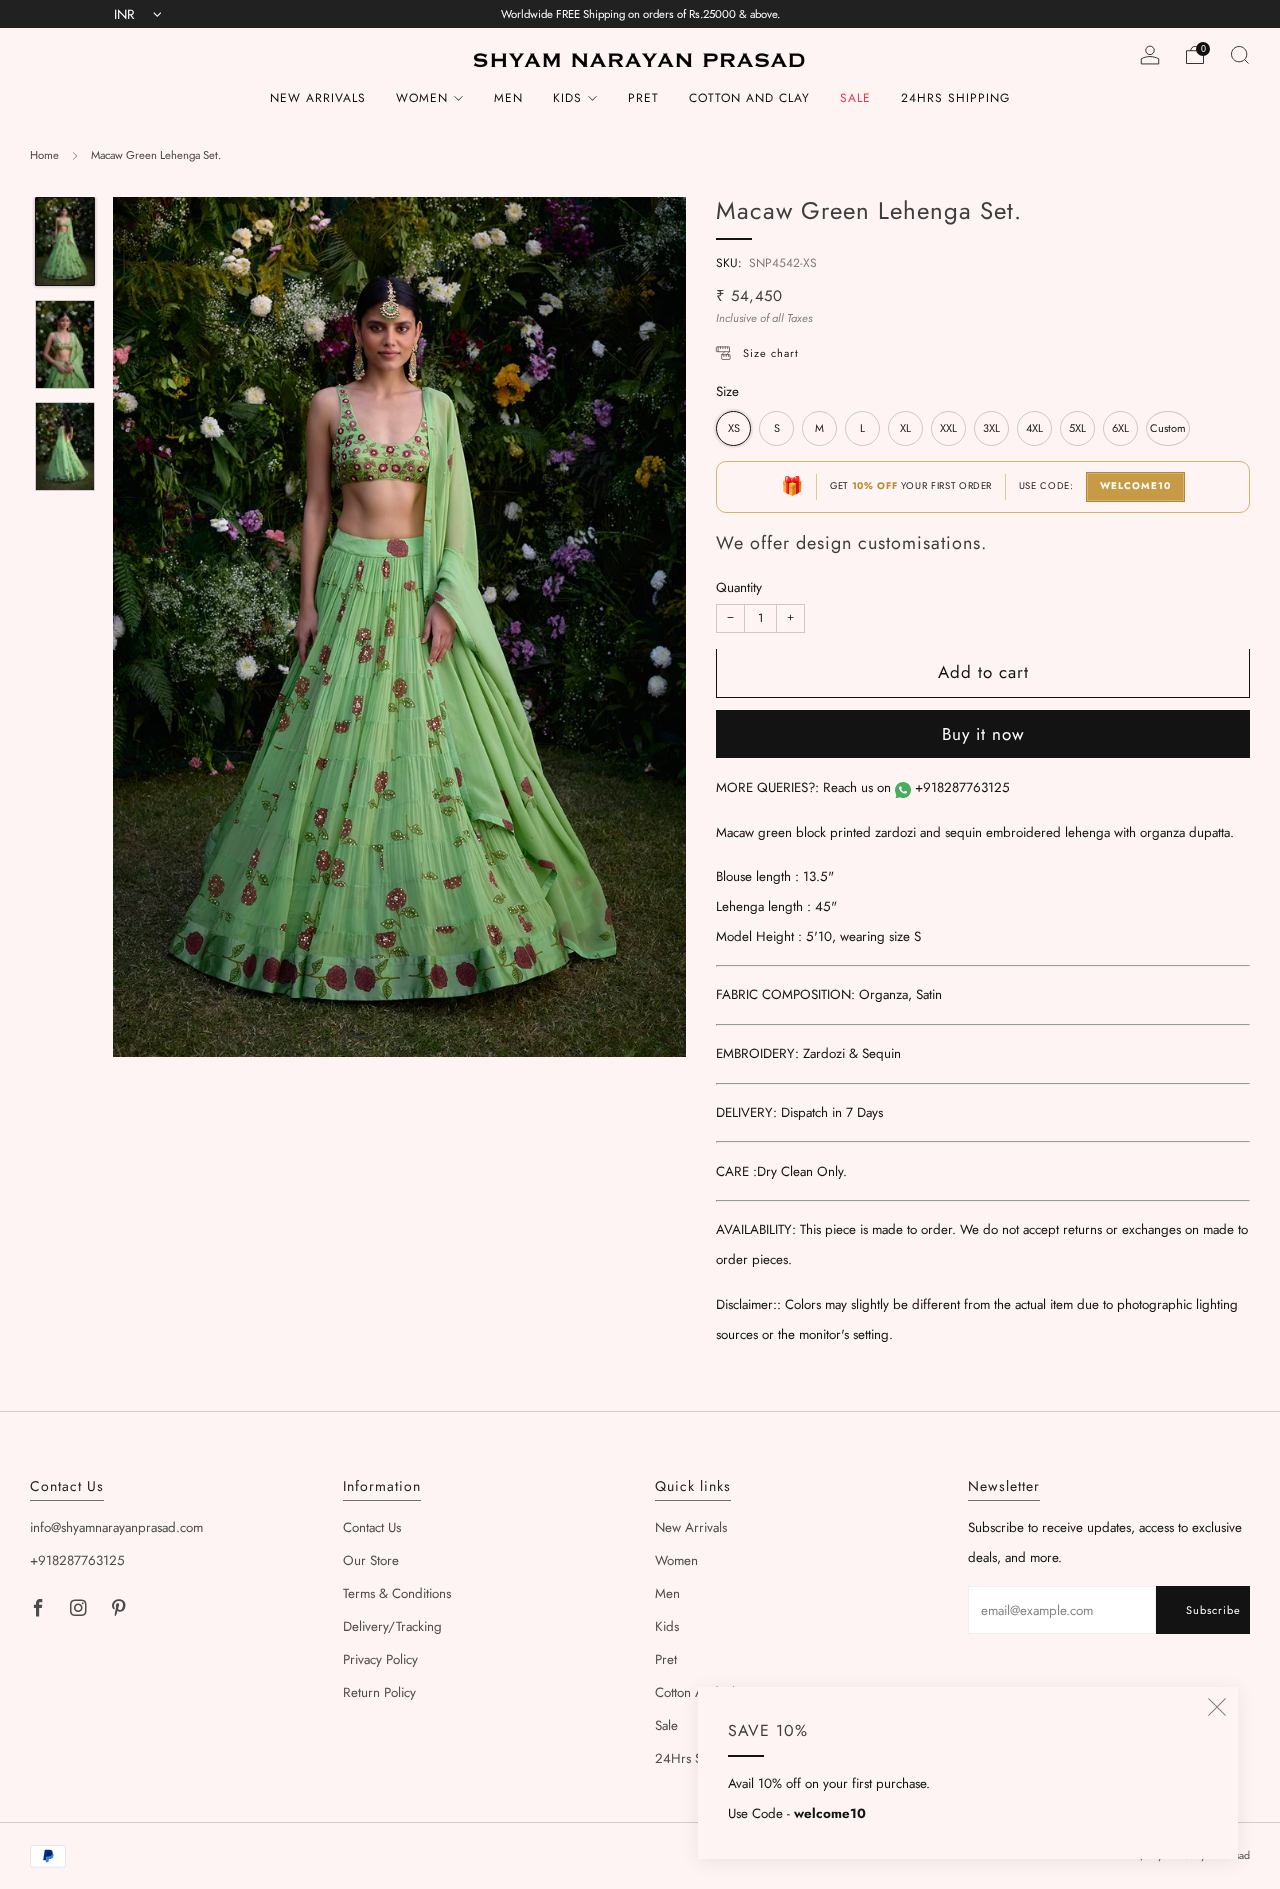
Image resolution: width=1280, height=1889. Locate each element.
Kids (567, 98)
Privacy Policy (380, 1659)
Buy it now (983, 735)
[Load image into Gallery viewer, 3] (64, 446)
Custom (1168, 429)
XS (734, 429)
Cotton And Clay (749, 98)
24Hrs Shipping (955, 98)
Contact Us (372, 1527)
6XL (1120, 429)
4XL (1034, 429)
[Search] (1240, 55)
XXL (948, 429)
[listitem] (640, 14)
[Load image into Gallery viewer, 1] (64, 241)
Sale (855, 98)
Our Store (371, 1560)
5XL (1077, 429)
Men (508, 98)
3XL (991, 429)
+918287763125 (962, 788)
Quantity (739, 588)
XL (905, 429)
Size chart (771, 354)
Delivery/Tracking (392, 1626)
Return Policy (379, 1692)
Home (44, 155)
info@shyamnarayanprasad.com (116, 1527)
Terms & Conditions (397, 1593)
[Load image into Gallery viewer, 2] (64, 344)
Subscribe (1213, 1610)
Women (422, 98)
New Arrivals (318, 98)
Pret (643, 98)
